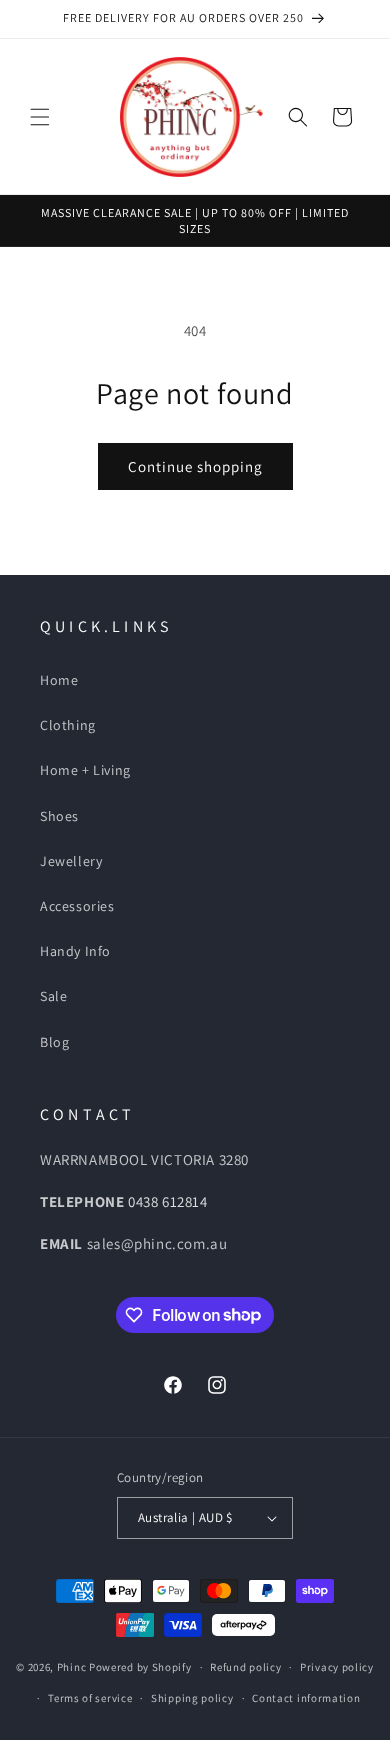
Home (59, 680)
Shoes (59, 816)
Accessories (77, 906)
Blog (54, 1042)
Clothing (68, 725)
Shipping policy (192, 1698)
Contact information (306, 1698)
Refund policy (245, 1667)
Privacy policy (337, 1667)
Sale (53, 996)
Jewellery (71, 861)
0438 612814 (168, 1201)
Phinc (73, 1667)
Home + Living (85, 770)
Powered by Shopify (140, 1667)
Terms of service (90, 1698)
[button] (40, 117)
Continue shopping (195, 466)
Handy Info (75, 951)
